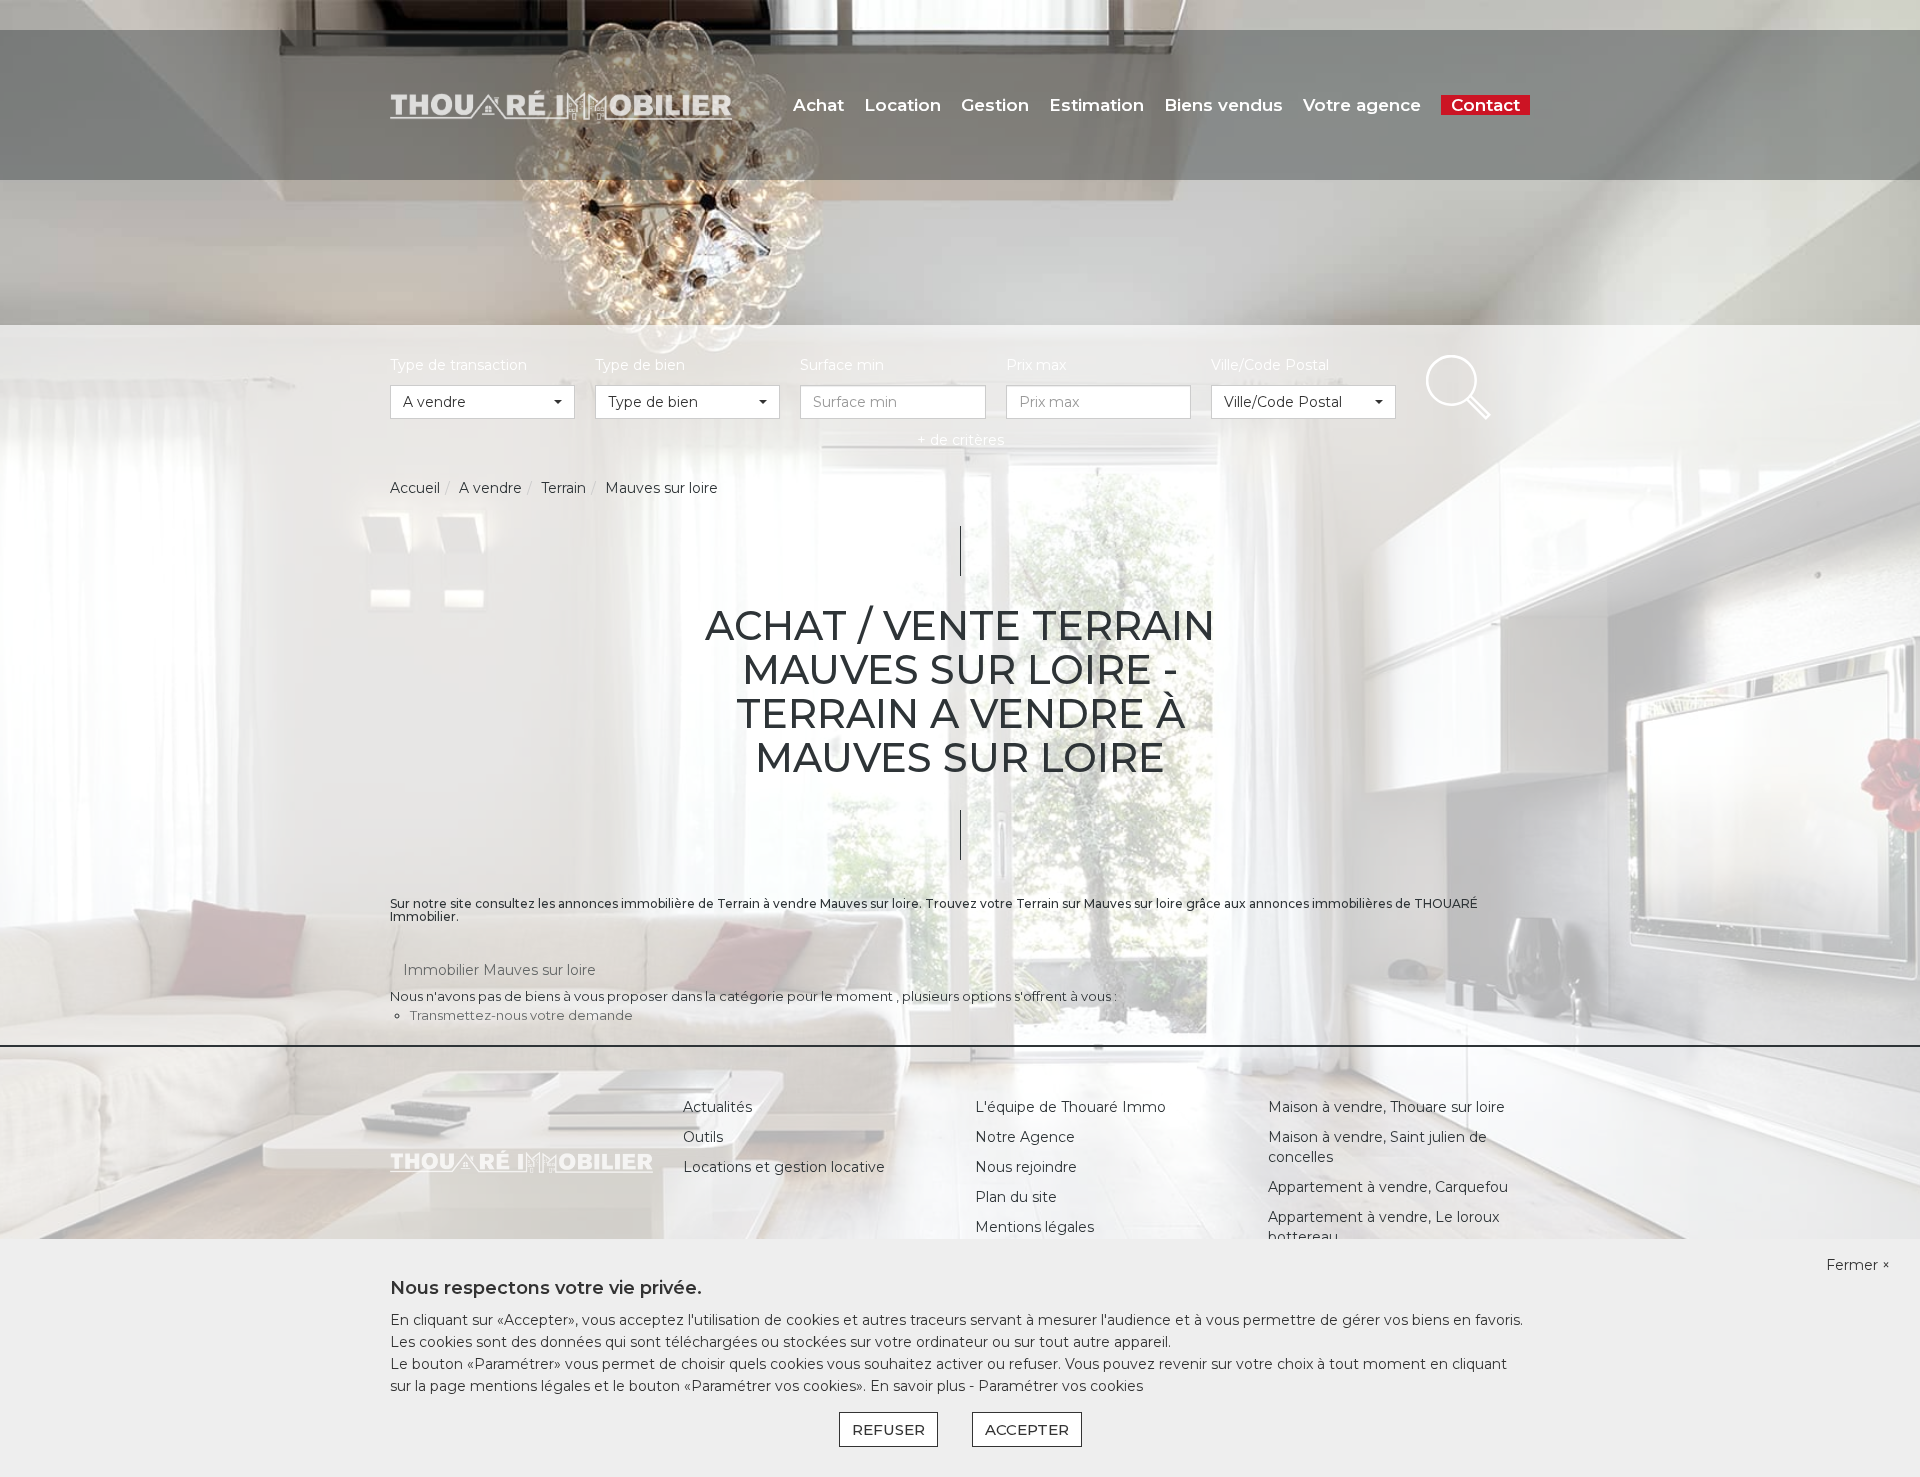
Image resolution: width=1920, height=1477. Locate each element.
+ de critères (960, 440)
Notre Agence (1025, 1137)
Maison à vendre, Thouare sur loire (1386, 1107)
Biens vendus (1223, 105)
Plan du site (1016, 1197)
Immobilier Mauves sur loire (499, 970)
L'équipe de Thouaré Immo (1070, 1107)
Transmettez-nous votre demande (521, 1015)
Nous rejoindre (1026, 1167)
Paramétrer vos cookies (1060, 1386)
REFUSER (888, 1429)
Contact (1485, 105)
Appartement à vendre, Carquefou (1388, 1187)
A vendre (490, 488)
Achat (818, 105)
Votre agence (1362, 105)
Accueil (415, 488)
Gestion (995, 105)
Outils (703, 1137)
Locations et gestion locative (784, 1167)
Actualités (717, 1107)
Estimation (1096, 105)
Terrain (563, 488)
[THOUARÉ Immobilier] (561, 104)
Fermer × (1858, 1265)
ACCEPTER (1027, 1429)
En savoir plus (919, 1386)
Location (902, 105)
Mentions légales (1034, 1227)
